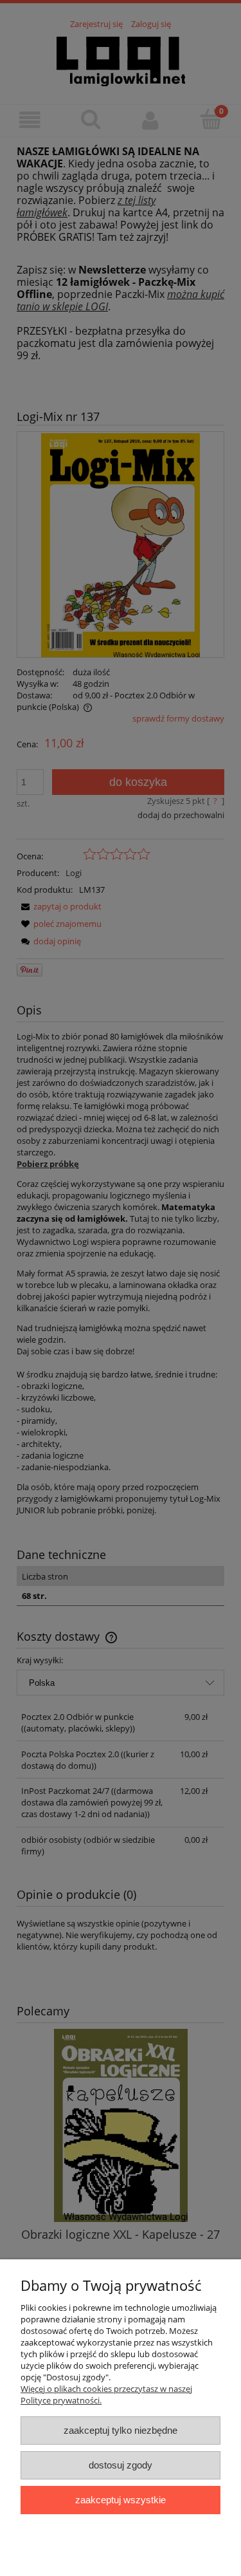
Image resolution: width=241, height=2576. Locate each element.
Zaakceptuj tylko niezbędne (121, 2430)
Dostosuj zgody (121, 2465)
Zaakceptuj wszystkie (121, 2500)
